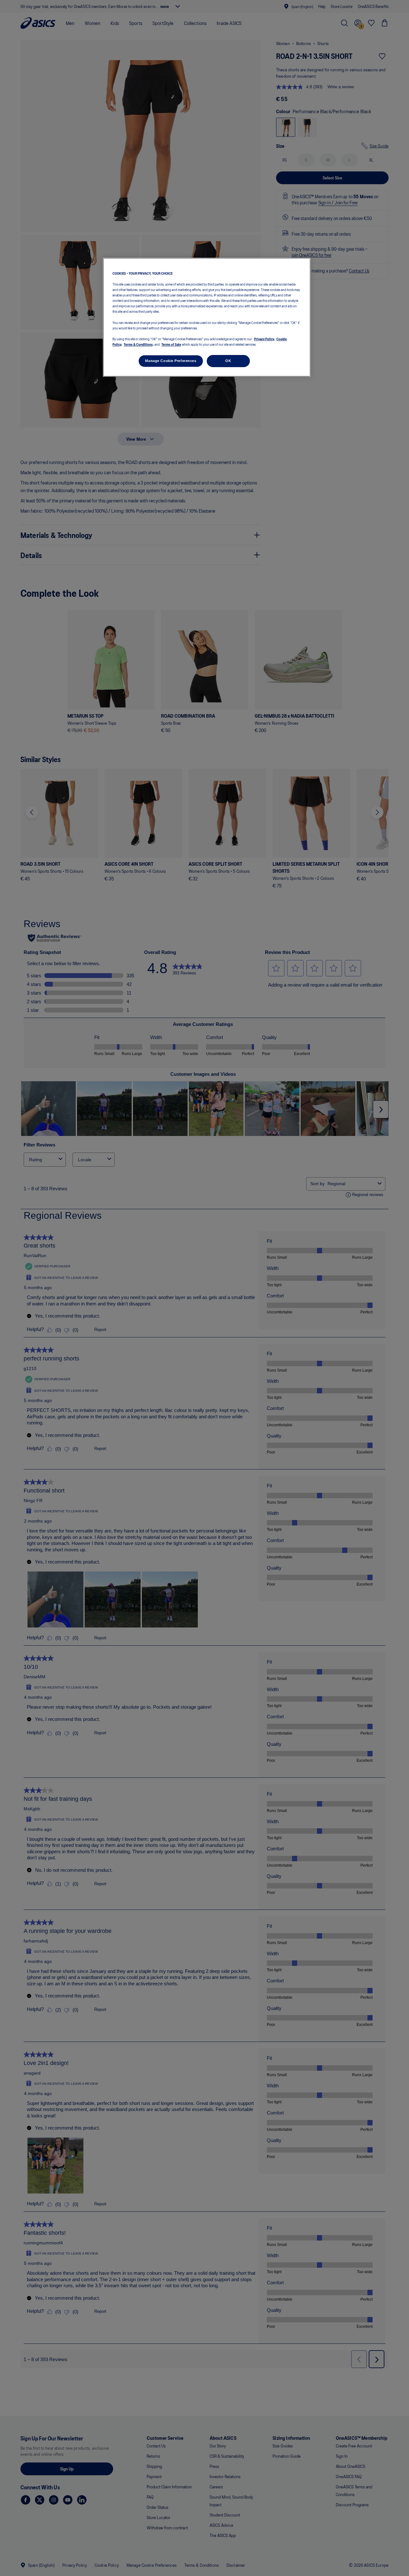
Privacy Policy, (264, 338)
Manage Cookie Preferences (171, 360)
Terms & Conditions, (139, 344)
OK (228, 360)
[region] (207, 317)
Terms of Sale (171, 344)
